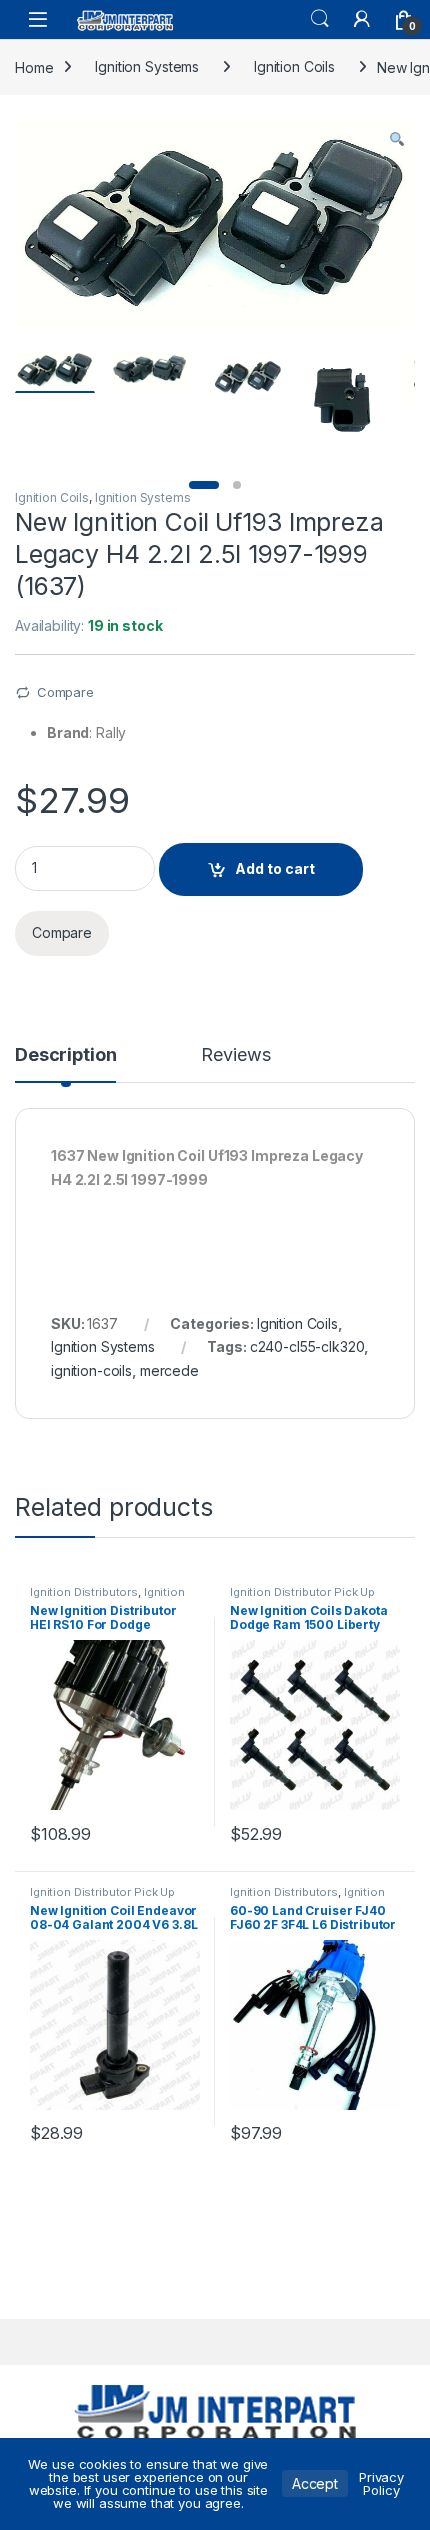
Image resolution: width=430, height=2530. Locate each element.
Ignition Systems (147, 66)
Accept (315, 2483)
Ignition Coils (294, 66)
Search (320, 19)
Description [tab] (65, 1055)
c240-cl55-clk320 (307, 1346)
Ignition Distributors (84, 1592)
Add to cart (275, 868)
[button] (397, 139)
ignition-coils (91, 1370)
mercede (169, 1370)
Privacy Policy (381, 2483)
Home (34, 66)
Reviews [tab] (235, 1055)
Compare (65, 692)
